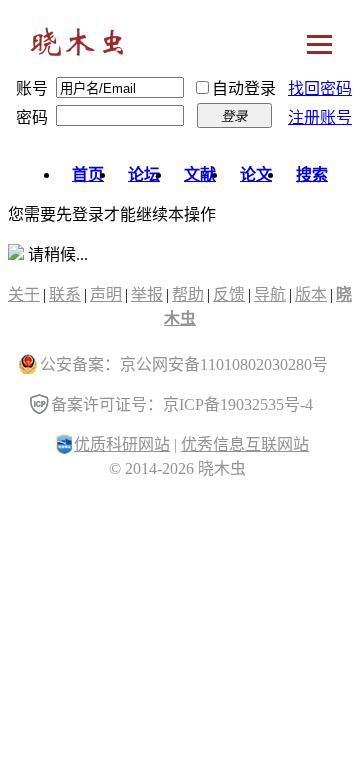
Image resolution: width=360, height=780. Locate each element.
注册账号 (320, 117)
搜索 (312, 174)
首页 (88, 174)
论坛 (144, 174)
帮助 (188, 294)
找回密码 (320, 88)
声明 (106, 294)
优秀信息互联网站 (245, 444)
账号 (32, 88)
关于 (24, 294)
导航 (270, 294)
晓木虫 (78, 46)
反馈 (229, 294)
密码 (32, 117)
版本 (311, 294)
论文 (256, 174)
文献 (200, 174)
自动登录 (244, 88)
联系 (65, 294)
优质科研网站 (122, 444)
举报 (147, 294)
